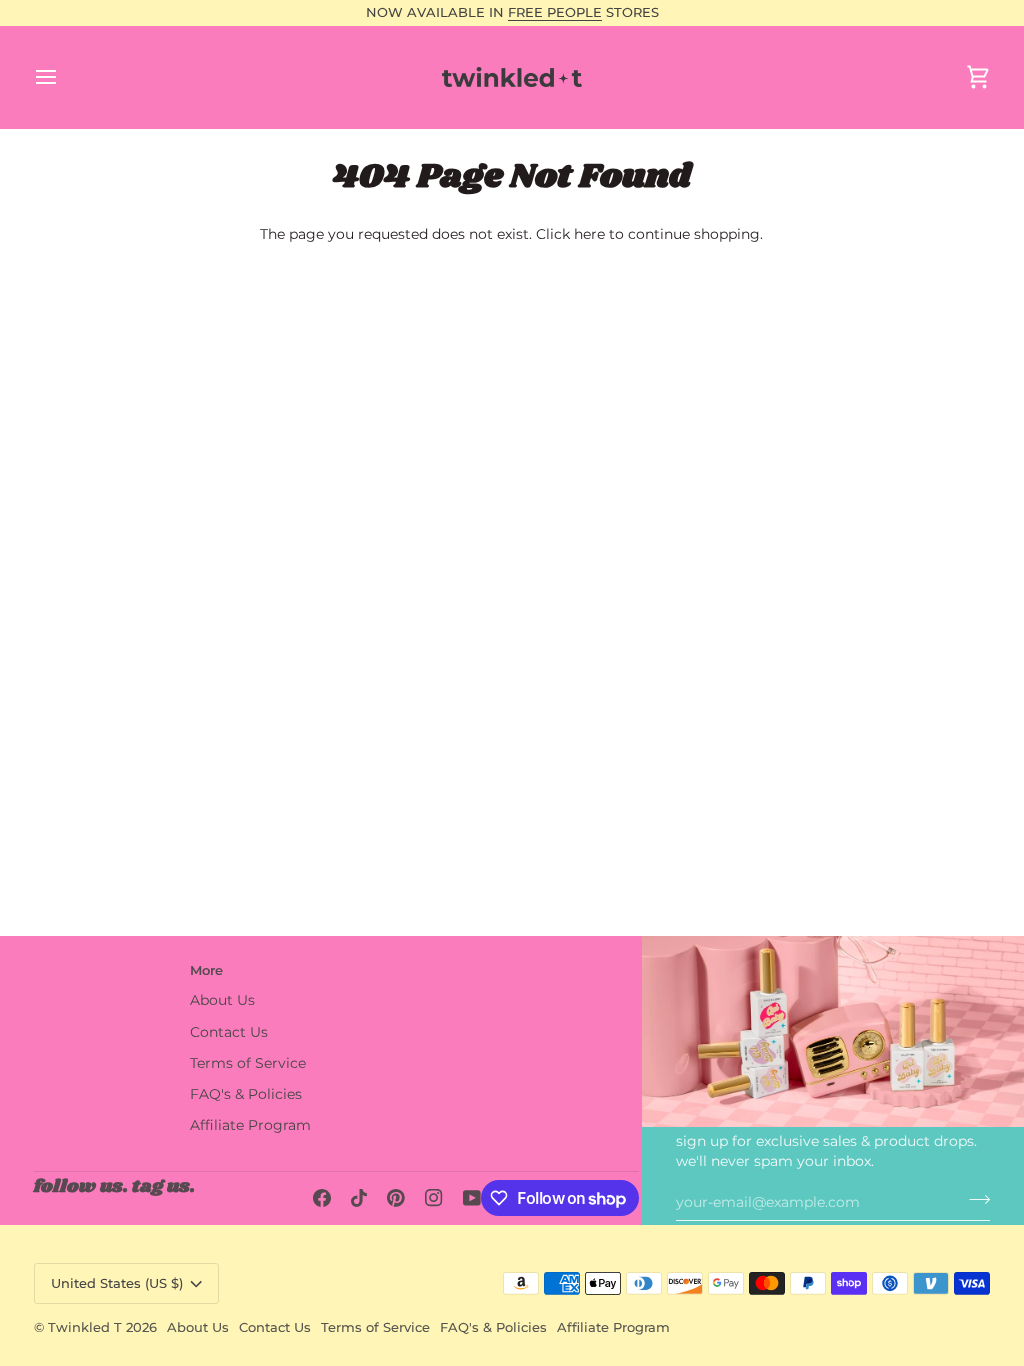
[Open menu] (64, 77)
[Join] (973, 1199)
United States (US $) (117, 1283)
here (589, 234)
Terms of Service (248, 1063)
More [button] (206, 970)
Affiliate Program (250, 1125)
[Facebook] (322, 1198)
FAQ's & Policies (246, 1094)
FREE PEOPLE (555, 12)
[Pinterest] (396, 1198)
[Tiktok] (359, 1198)
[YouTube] (472, 1198)
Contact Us (229, 1032)
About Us (222, 1000)
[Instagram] (434, 1198)
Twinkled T (85, 1327)
